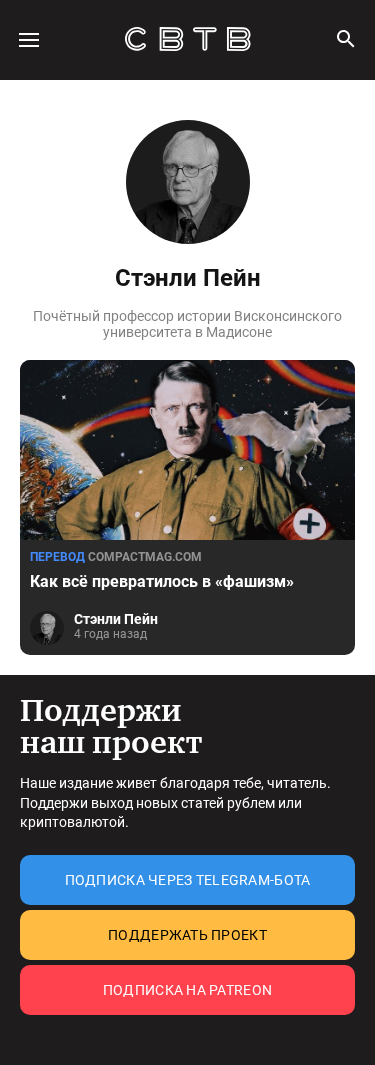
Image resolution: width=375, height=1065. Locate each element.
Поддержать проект (187, 935)
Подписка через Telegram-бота (188, 880)
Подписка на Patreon (187, 990)
